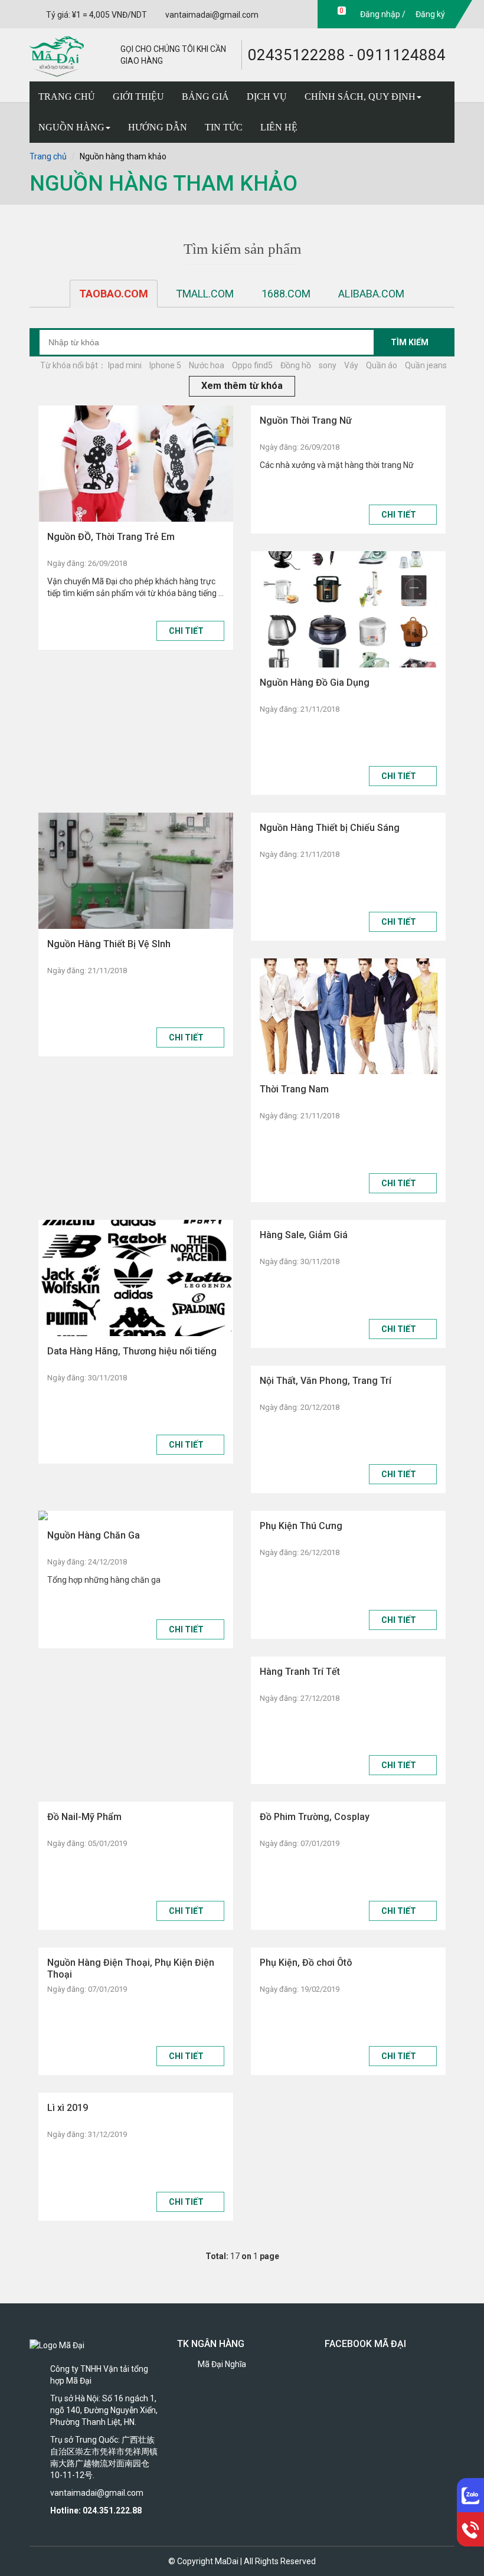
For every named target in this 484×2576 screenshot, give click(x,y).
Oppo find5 (252, 365)
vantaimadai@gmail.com (212, 15)
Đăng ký (429, 14)
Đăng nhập (379, 14)
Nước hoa (207, 365)
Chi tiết (187, 631)
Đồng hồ (296, 365)
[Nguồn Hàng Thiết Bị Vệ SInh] (136, 871)
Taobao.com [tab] (114, 294)
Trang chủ (48, 156)
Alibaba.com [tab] (371, 294)
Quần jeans (426, 365)
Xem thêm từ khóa (242, 386)
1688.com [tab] (286, 294)
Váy (351, 365)
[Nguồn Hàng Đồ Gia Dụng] (348, 609)
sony (328, 365)
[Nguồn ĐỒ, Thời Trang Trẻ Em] (136, 464)
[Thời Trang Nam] (348, 1017)
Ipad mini (125, 365)
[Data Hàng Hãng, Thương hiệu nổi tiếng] (136, 1278)
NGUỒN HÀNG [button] (71, 127)
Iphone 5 (165, 365)
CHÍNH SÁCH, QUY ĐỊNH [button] (360, 96)
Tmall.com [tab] (205, 294)
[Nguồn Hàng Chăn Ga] (136, 1516)
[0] (330, 14)
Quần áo (382, 365)
